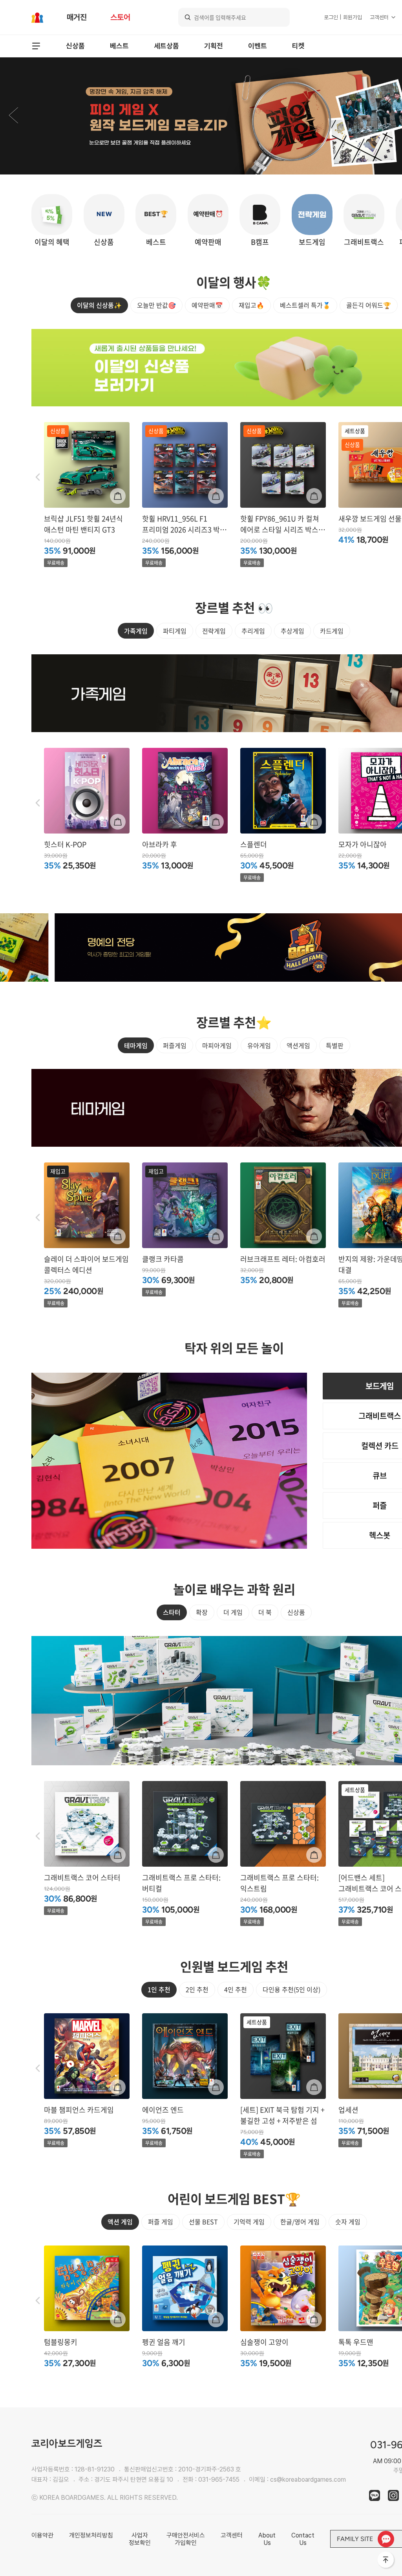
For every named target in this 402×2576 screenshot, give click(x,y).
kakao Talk (375, 2495)
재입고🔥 (251, 305)
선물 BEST (203, 2222)
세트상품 (166, 46)
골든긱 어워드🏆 (369, 305)
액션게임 (298, 1045)
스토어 (120, 17)
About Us (267, 2539)
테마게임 (136, 1045)
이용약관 (42, 2535)
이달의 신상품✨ (99, 305)
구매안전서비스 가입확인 (186, 2539)
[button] (13, 116)
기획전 (214, 46)
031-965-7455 (219, 2480)
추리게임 (253, 631)
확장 (202, 1612)
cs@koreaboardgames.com (308, 2480)
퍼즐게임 (175, 1045)
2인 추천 (197, 1989)
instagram (393, 2495)
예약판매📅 (207, 305)
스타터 (172, 1612)
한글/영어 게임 (300, 2222)
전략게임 (214, 631)
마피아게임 (217, 1045)
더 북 (265, 1612)
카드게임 (332, 631)
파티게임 (175, 631)
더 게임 (233, 1612)
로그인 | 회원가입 (343, 17)
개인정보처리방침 (91, 2535)
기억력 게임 (249, 2222)
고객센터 (379, 17)
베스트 (119, 46)
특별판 (335, 1045)
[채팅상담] (386, 2539)
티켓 (298, 46)
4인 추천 (236, 1989)
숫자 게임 (348, 2222)
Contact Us (303, 2539)
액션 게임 (120, 2222)
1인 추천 (159, 1989)
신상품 (75, 46)
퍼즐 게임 (161, 2222)
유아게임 (259, 1045)
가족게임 (136, 631)
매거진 (77, 17)
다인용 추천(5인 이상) (291, 1989)
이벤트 (258, 46)
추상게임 (292, 631)
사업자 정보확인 (140, 2539)
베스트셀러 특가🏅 (305, 305)
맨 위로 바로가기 (386, 2560)
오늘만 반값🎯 (156, 305)
